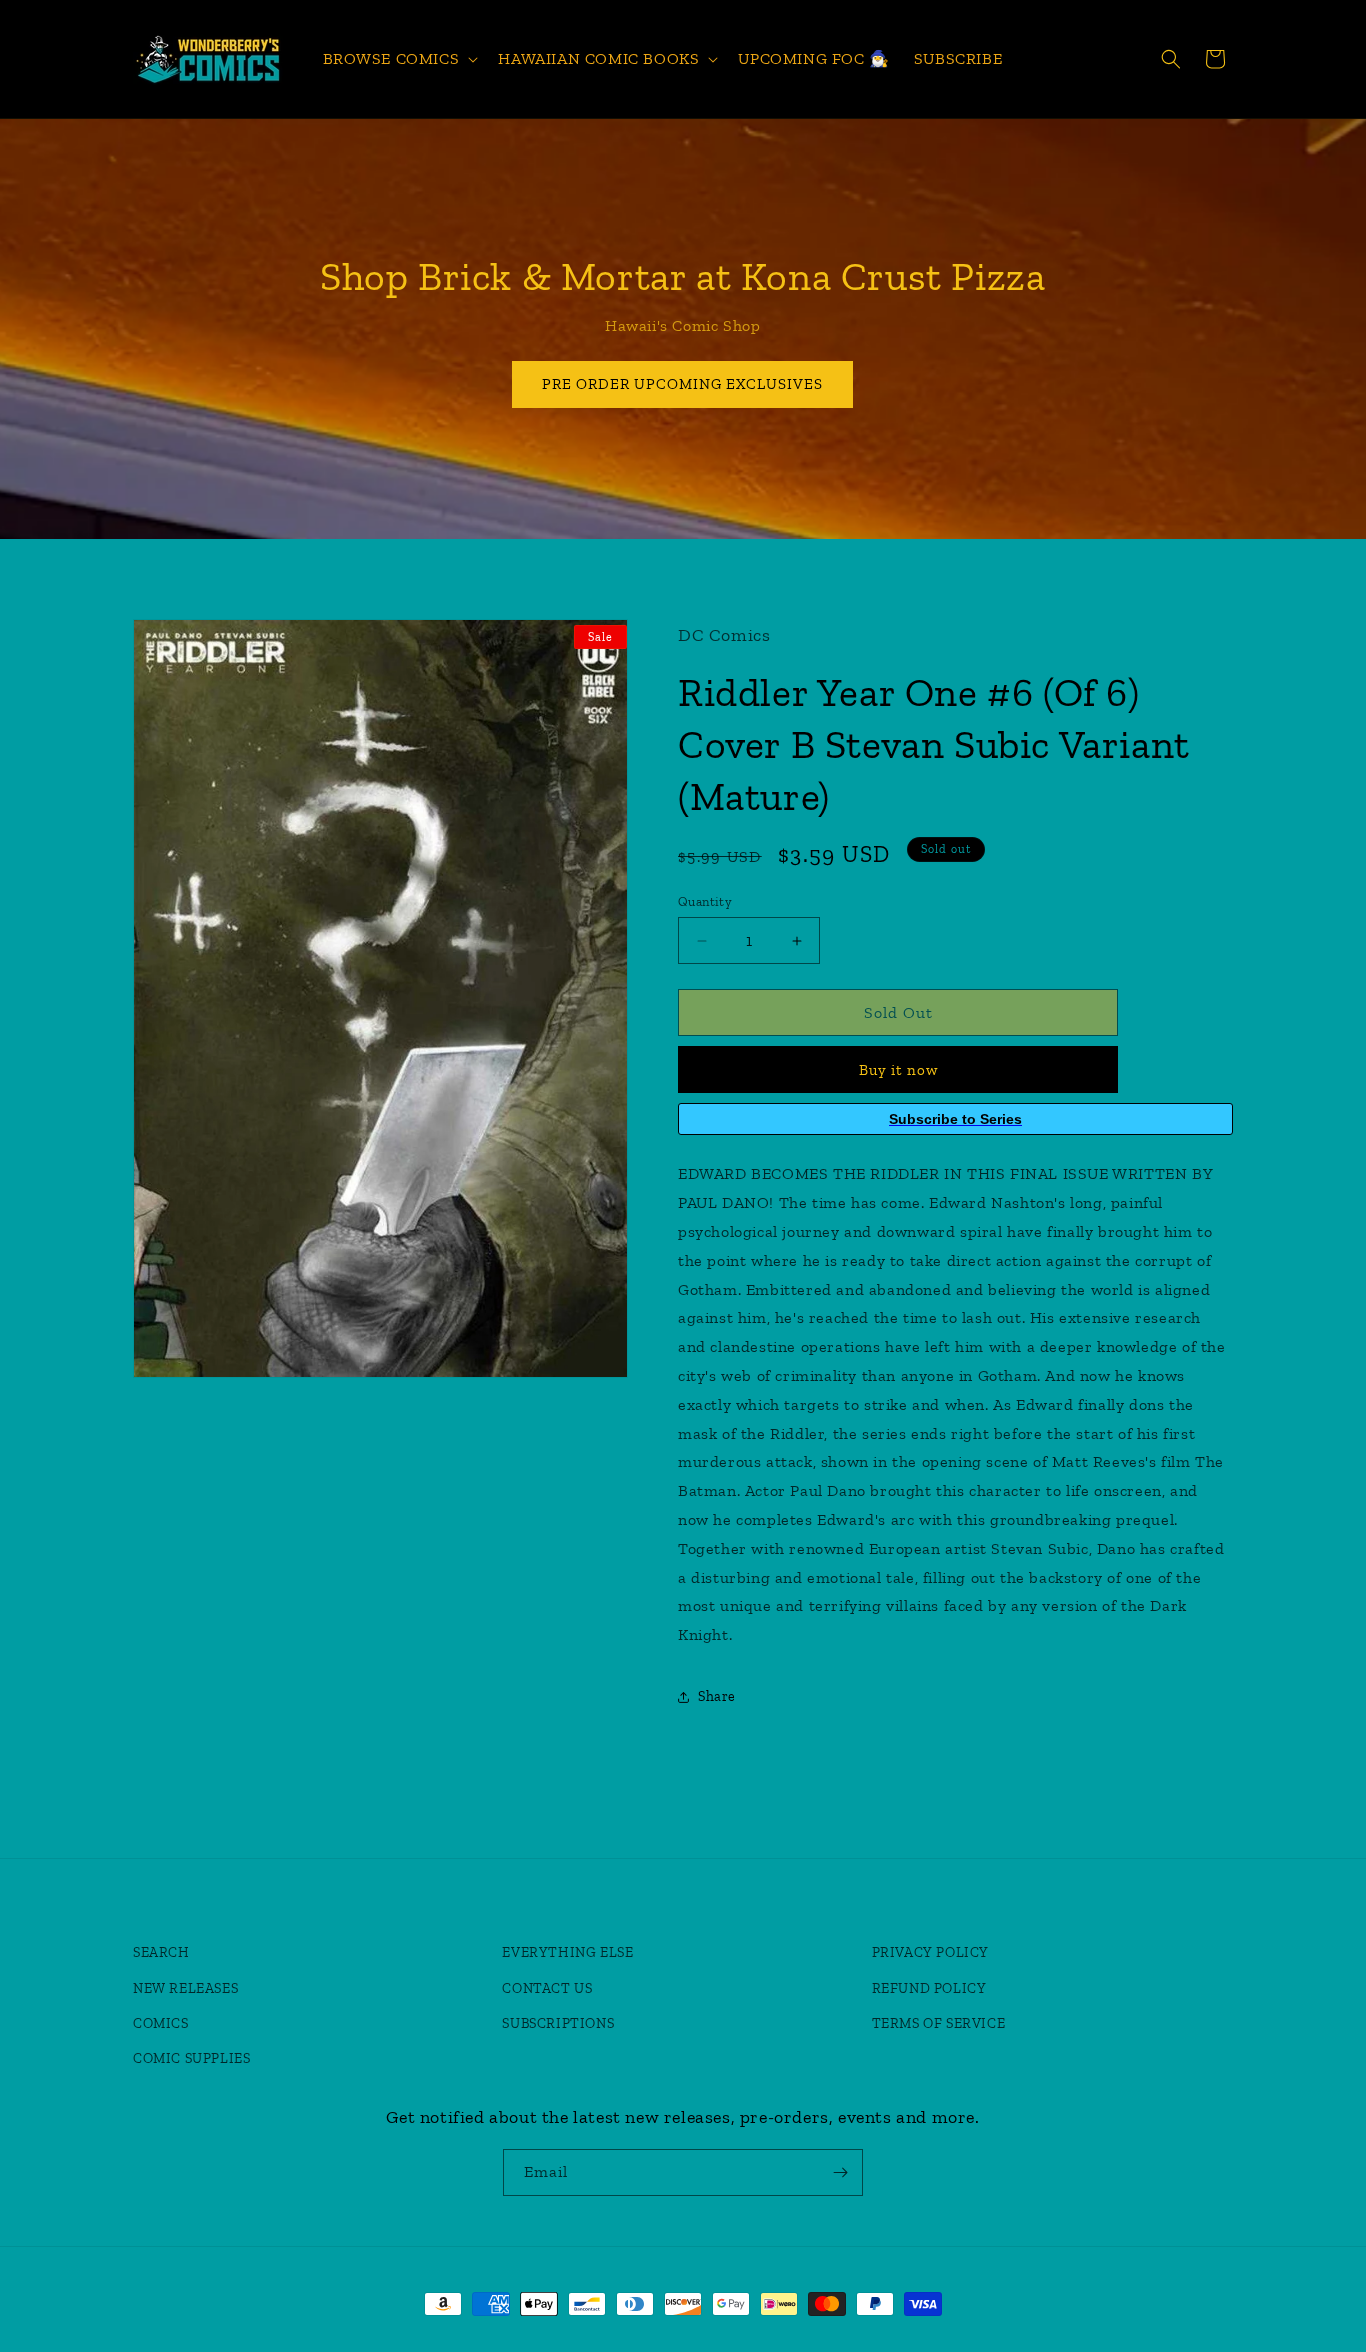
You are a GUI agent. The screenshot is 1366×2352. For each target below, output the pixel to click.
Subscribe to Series (955, 1119)
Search (161, 1952)
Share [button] (717, 1696)
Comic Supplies (191, 2058)
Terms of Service (939, 2023)
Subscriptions (558, 2023)
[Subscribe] (840, 2172)
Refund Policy (929, 1988)
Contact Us (547, 1988)
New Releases (185, 1988)
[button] (399, 59)
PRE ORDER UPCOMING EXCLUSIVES (683, 384)
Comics (161, 2023)
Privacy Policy (930, 1952)
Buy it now (898, 1070)
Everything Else (567, 1952)
